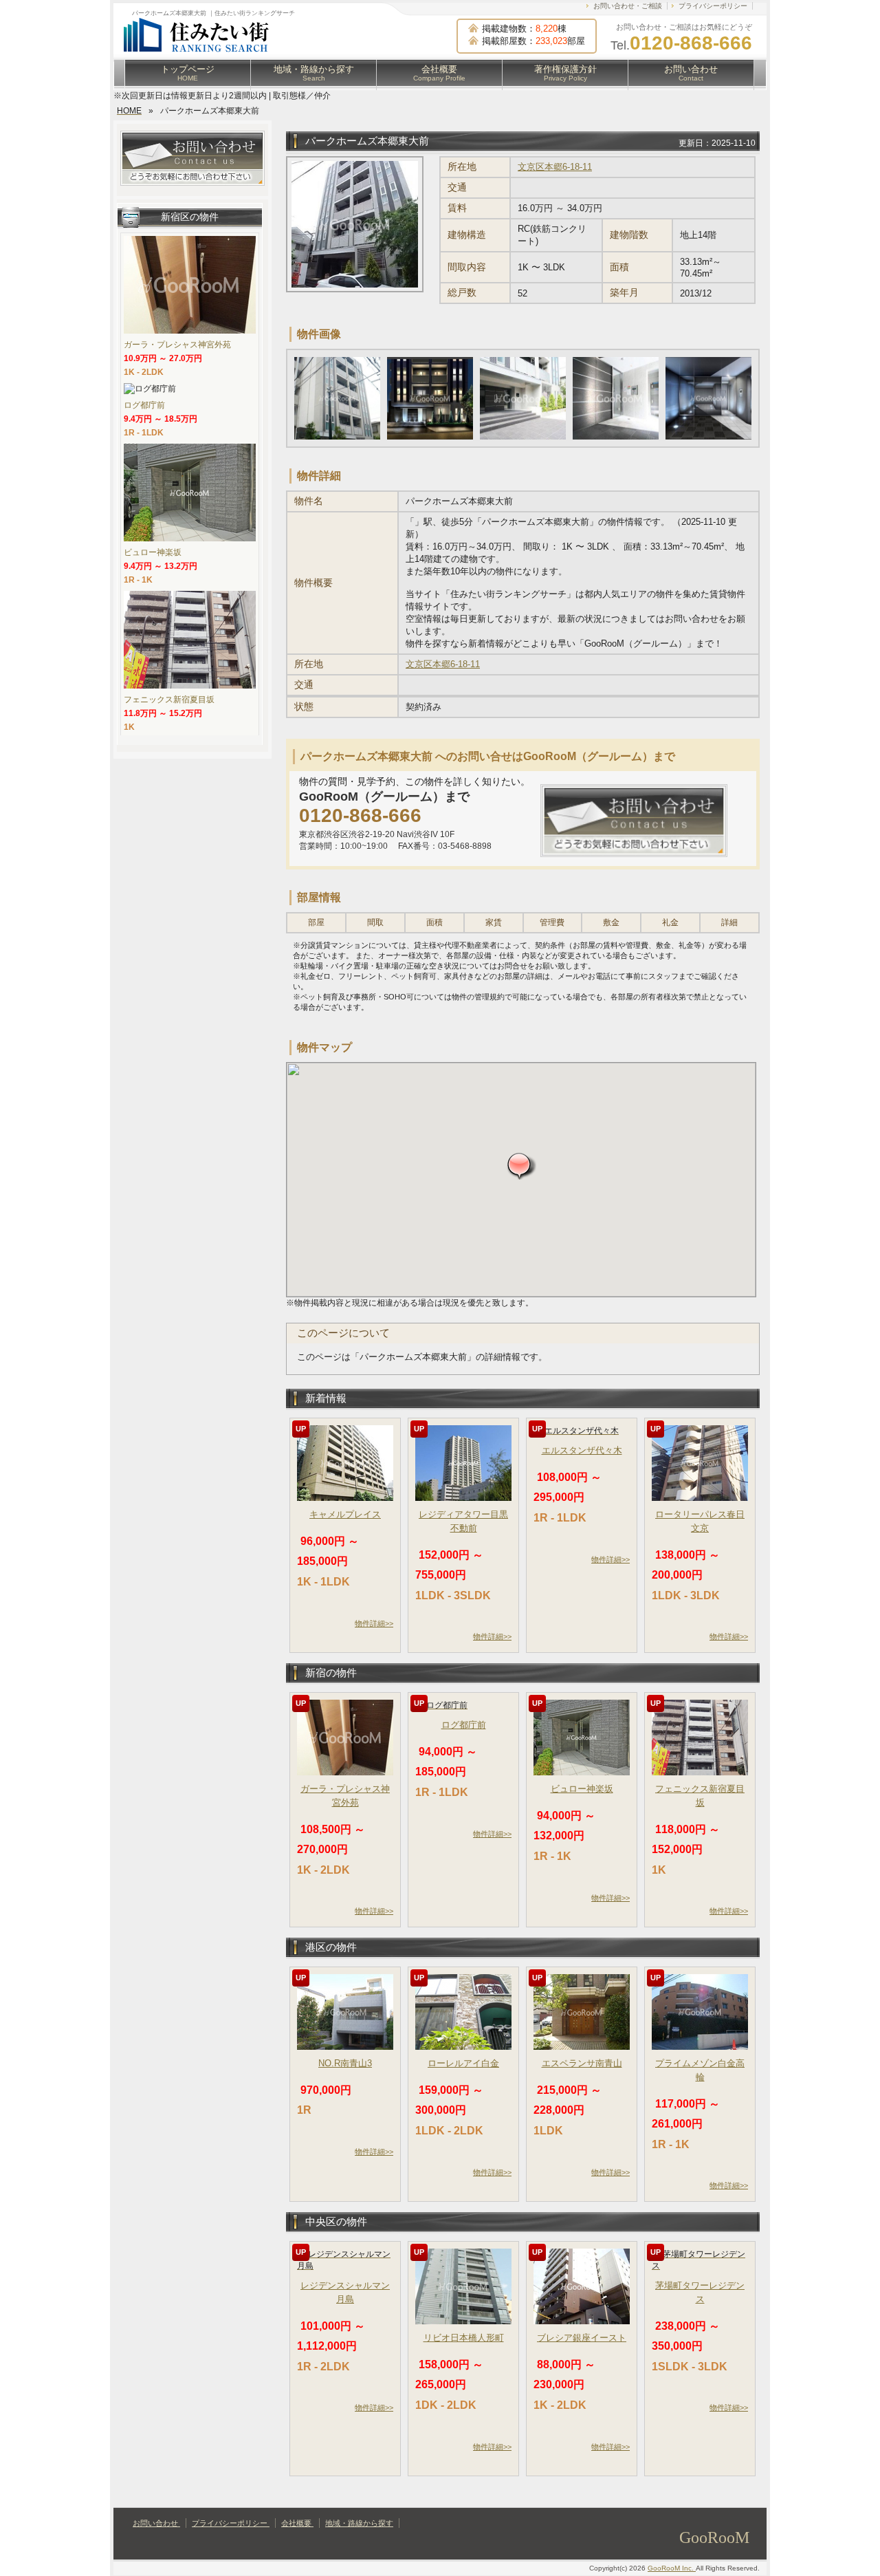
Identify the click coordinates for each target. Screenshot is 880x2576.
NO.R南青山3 (345, 2063)
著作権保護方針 (565, 73)
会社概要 (439, 73)
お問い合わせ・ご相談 (628, 6)
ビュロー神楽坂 (582, 1789)
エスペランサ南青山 (582, 2063)
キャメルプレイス (345, 1514)
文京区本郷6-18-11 (555, 167)
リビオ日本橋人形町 (464, 2338)
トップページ (188, 73)
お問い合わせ (691, 73)
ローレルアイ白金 (463, 2063)
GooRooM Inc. (672, 2568)
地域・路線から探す (314, 73)
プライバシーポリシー (713, 6)
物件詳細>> (374, 1623)
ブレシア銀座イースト (582, 2338)
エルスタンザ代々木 (582, 1450)
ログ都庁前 (464, 1725)
